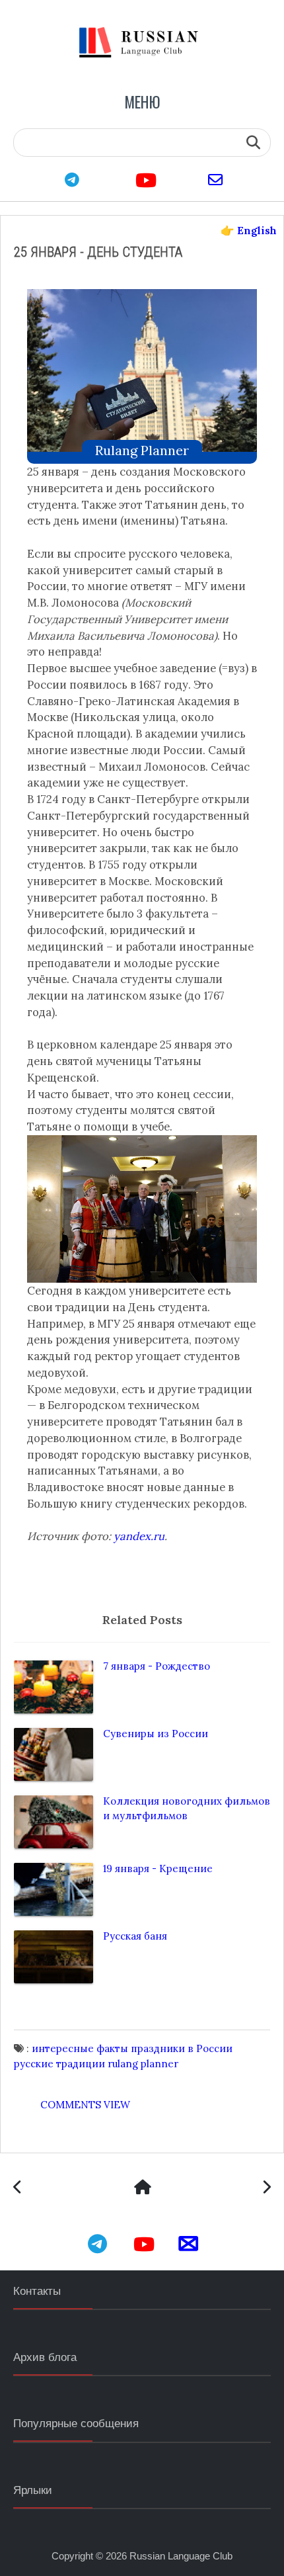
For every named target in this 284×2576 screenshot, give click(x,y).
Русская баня (135, 1936)
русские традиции (59, 2064)
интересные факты (80, 2048)
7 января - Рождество (157, 1666)
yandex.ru (139, 1536)
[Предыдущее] (266, 2189)
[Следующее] (18, 2189)
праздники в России (182, 2048)
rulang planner (142, 450)
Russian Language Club (181, 2556)
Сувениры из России (156, 1734)
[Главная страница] (142, 2189)
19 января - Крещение (158, 1868)
